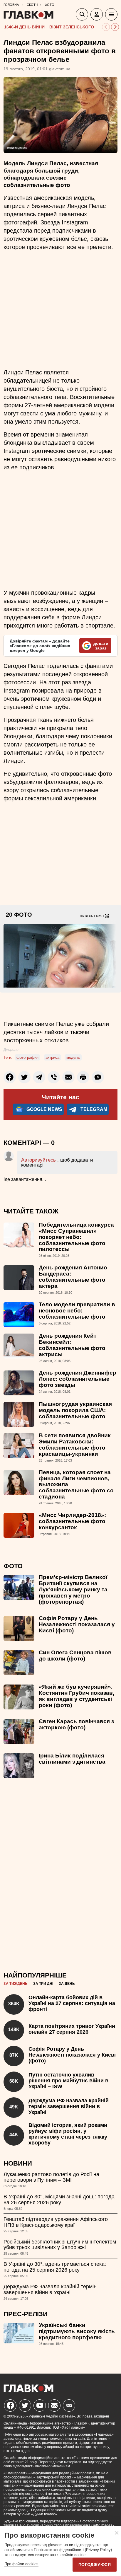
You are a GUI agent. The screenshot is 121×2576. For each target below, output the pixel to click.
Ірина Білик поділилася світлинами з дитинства (72, 1759)
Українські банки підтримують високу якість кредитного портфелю (77, 2331)
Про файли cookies (21, 2564)
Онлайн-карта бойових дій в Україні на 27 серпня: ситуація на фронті (72, 2003)
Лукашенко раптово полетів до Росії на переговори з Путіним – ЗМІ (51, 2177)
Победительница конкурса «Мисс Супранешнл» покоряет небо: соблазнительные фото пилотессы (76, 1237)
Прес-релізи (26, 2314)
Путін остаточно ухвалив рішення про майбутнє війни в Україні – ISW (68, 2081)
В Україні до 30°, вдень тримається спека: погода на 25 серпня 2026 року (55, 2267)
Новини (18, 2163)
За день (67, 1984)
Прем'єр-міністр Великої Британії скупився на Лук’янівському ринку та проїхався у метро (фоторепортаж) (73, 1589)
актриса (52, 1057)
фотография (27, 1057)
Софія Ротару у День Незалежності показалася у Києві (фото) (77, 1624)
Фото (13, 1566)
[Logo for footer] (28, 2391)
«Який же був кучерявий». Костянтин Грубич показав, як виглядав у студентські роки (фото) (77, 1696)
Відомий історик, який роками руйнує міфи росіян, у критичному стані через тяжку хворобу (68, 2134)
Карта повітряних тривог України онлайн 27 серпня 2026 (72, 2029)
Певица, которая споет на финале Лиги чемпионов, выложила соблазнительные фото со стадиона (76, 1485)
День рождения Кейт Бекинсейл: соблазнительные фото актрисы (72, 1345)
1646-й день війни (24, 27)
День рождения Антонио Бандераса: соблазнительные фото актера (73, 1277)
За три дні (43, 1984)
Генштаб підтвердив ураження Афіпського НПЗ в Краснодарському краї (56, 2222)
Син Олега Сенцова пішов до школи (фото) (75, 1656)
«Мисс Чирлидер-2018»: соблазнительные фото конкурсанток (72, 1521)
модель (73, 1057)
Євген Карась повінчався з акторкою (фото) (76, 1724)
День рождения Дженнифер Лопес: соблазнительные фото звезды (78, 1379)
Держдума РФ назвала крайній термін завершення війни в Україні (69, 2106)
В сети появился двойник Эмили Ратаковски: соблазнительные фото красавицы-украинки (75, 1445)
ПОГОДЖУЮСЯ (95, 2565)
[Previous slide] (106, 27)
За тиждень (16, 1984)
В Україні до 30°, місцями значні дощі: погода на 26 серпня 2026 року (59, 2200)
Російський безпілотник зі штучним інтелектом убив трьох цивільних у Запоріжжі (60, 2245)
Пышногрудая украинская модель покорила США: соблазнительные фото (75, 1410)
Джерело (11, 1050)
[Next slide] (115, 27)
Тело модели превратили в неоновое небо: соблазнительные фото (77, 1311)
